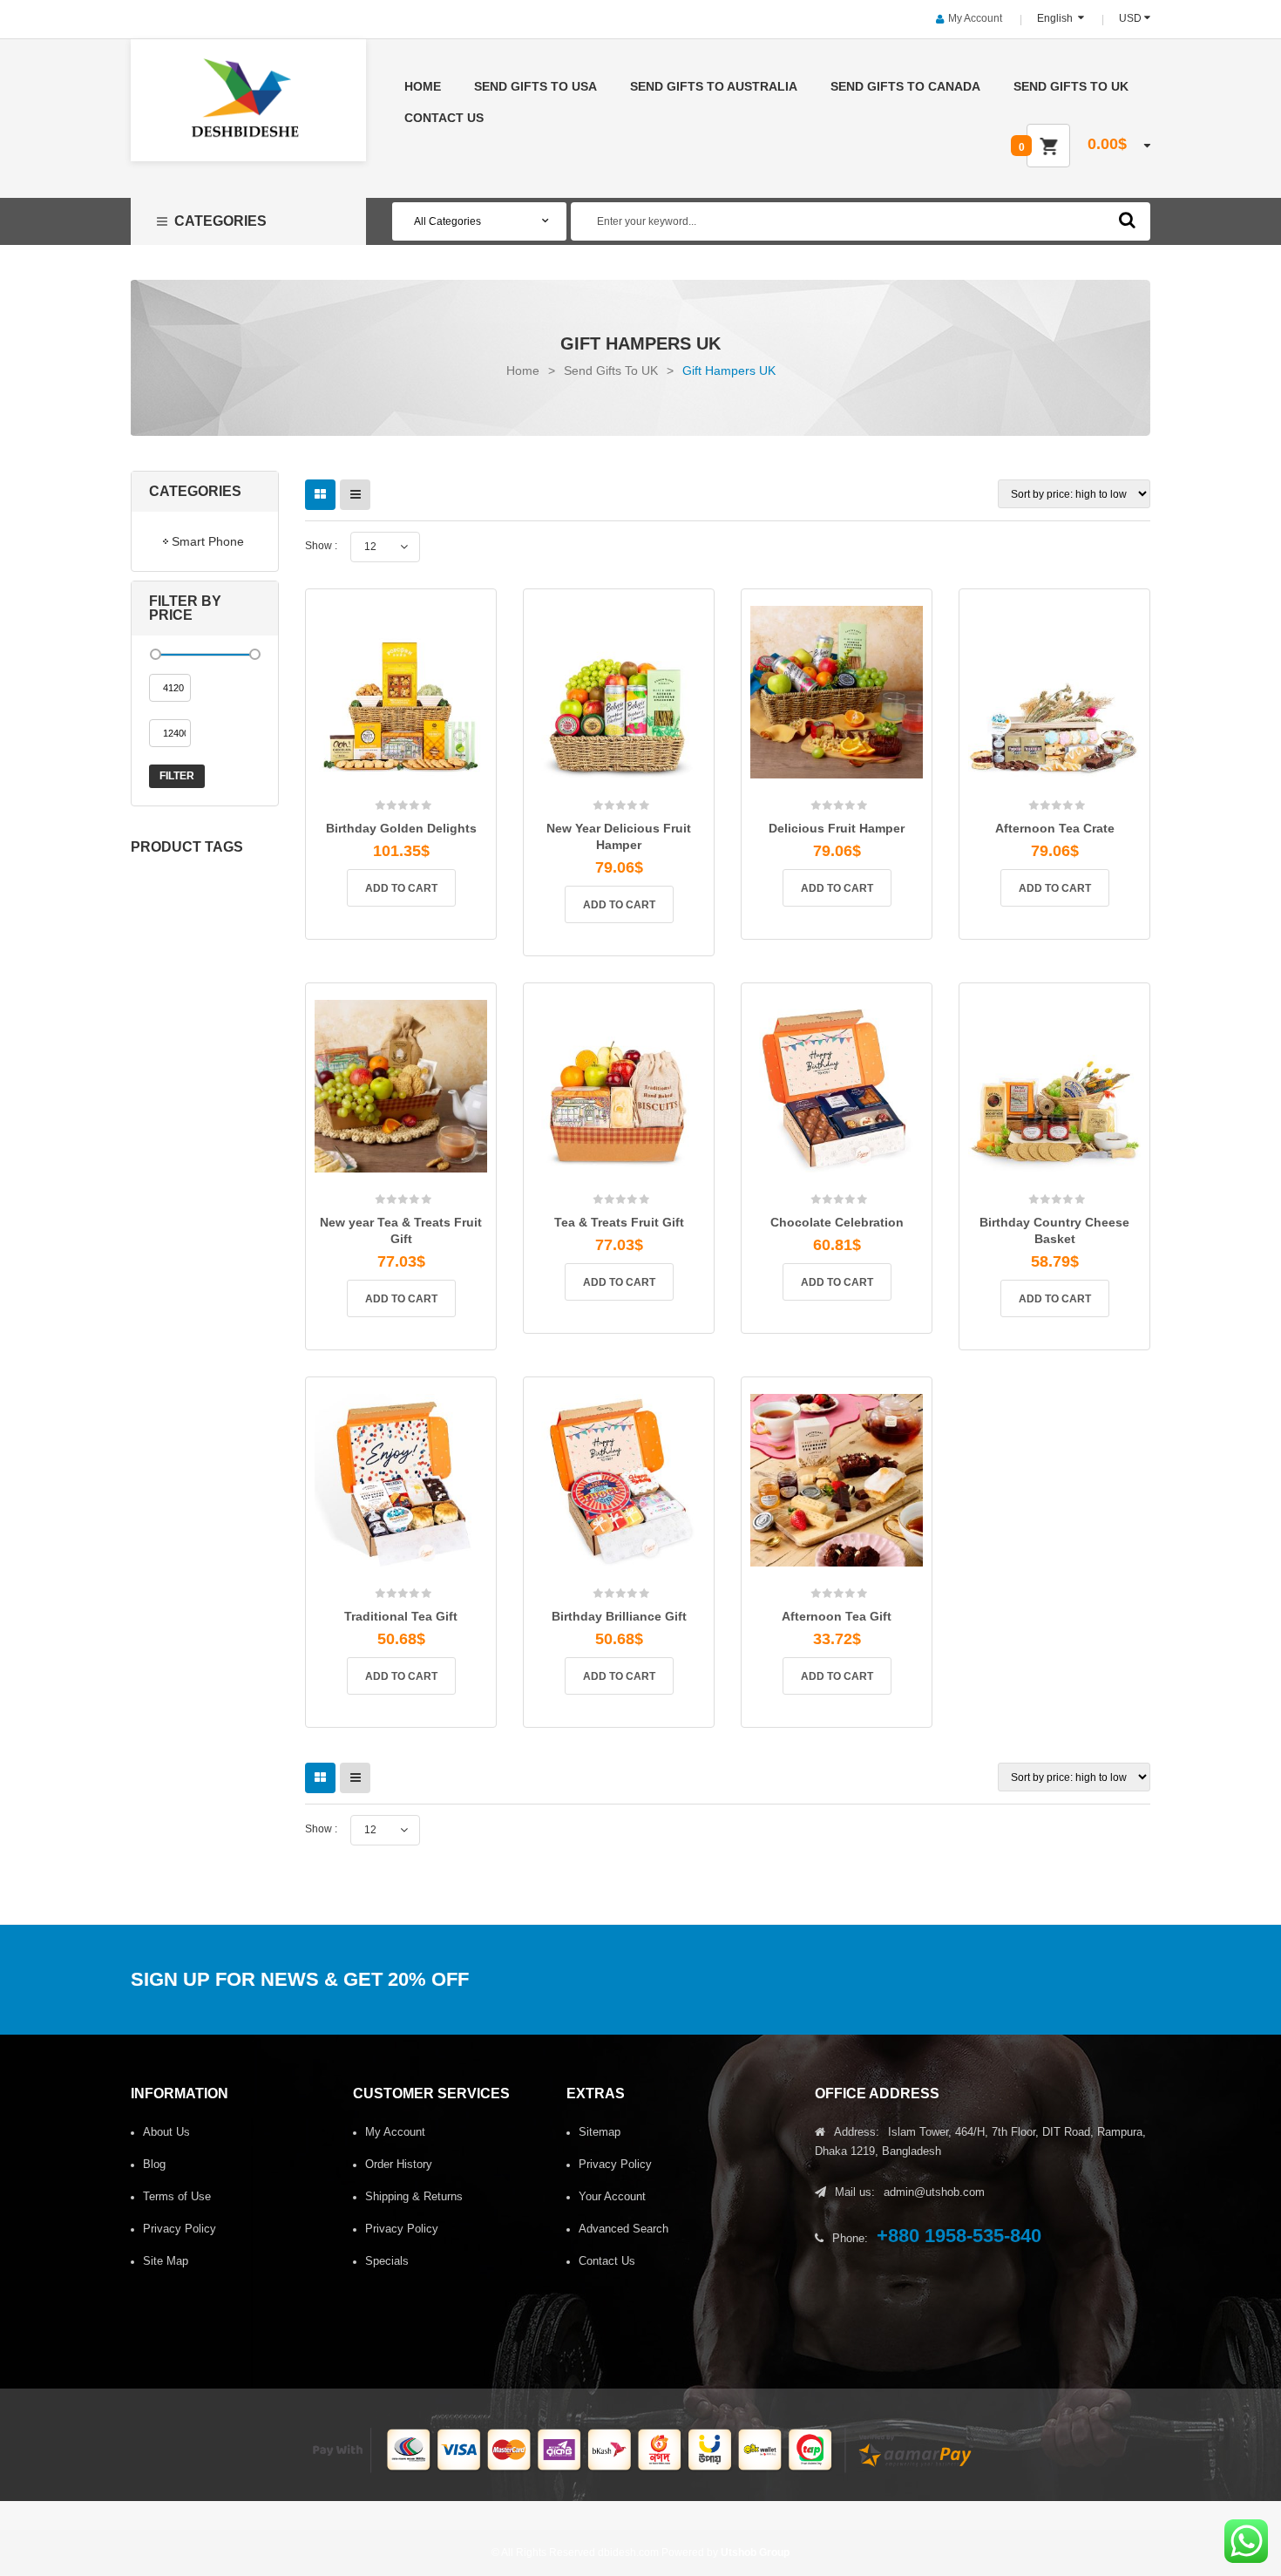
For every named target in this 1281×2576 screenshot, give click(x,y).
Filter (177, 776)
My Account (975, 18)
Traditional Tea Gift (401, 1616)
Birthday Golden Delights (401, 828)
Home (523, 370)
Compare (425, 787)
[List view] (355, 495)
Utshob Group (755, 2552)
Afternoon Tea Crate (1055, 828)
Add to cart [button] (401, 888)
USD (1130, 18)
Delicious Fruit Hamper (837, 828)
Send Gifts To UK (611, 370)
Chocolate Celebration (837, 1222)
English (1056, 18)
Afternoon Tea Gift (837, 1616)
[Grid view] (320, 495)
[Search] (1127, 220)
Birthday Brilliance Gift (619, 1616)
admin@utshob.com (934, 2192)
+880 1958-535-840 (959, 2236)
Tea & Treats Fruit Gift (619, 1222)
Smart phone (208, 541)
